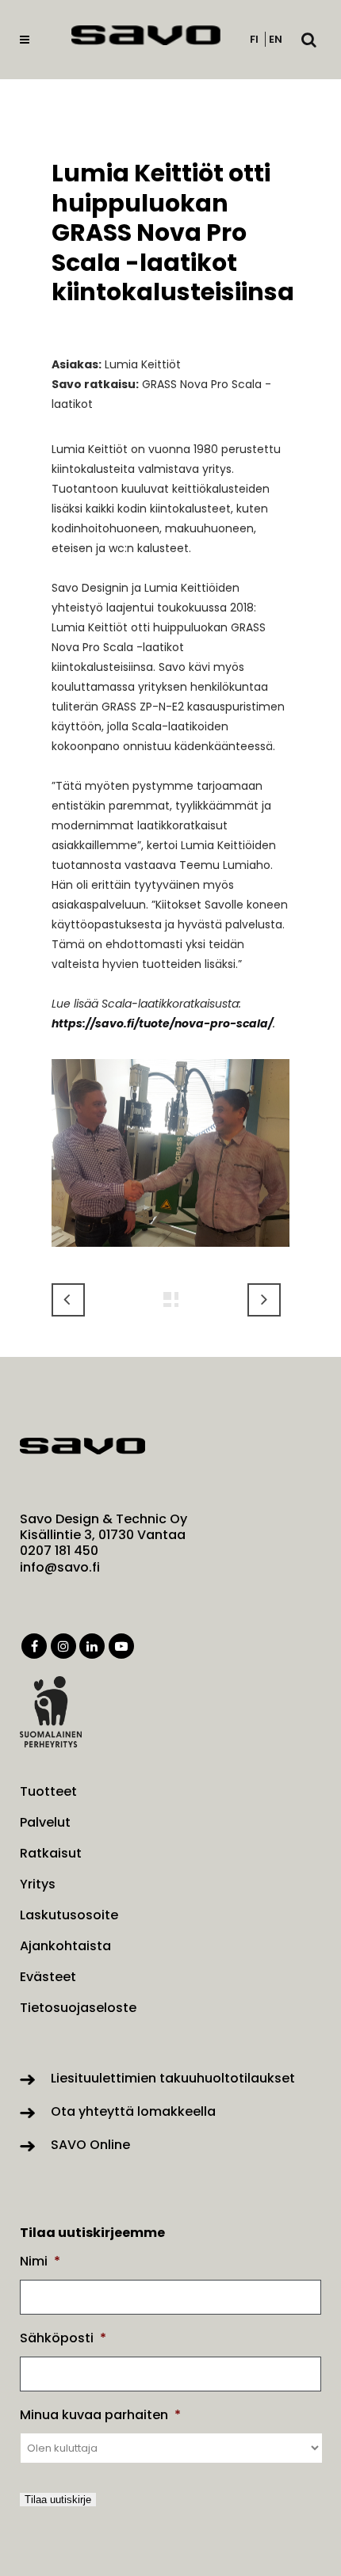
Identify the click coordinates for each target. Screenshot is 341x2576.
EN (276, 39)
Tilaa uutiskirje (58, 2500)
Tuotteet (48, 1792)
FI (254, 39)
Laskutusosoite (69, 1915)
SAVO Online (90, 2145)
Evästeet (48, 1977)
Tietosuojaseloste (78, 2008)
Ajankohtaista (65, 1946)
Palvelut (45, 1823)
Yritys (38, 1884)
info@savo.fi (60, 1567)
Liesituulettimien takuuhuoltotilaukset (173, 2078)
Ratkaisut (51, 1854)
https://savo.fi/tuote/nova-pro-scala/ (162, 1023)
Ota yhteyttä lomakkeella (133, 2111)
